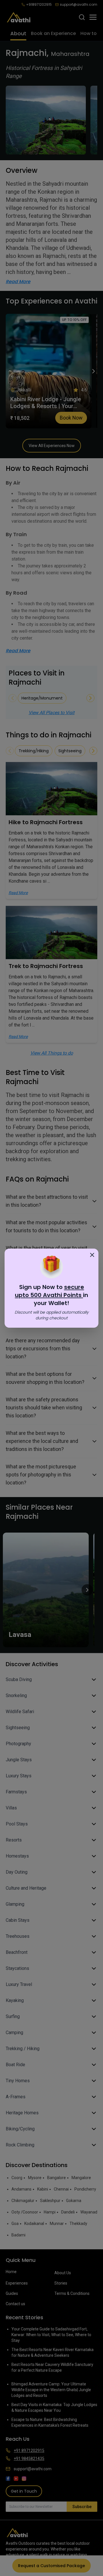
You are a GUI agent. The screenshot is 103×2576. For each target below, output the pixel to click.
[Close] (92, 1255)
